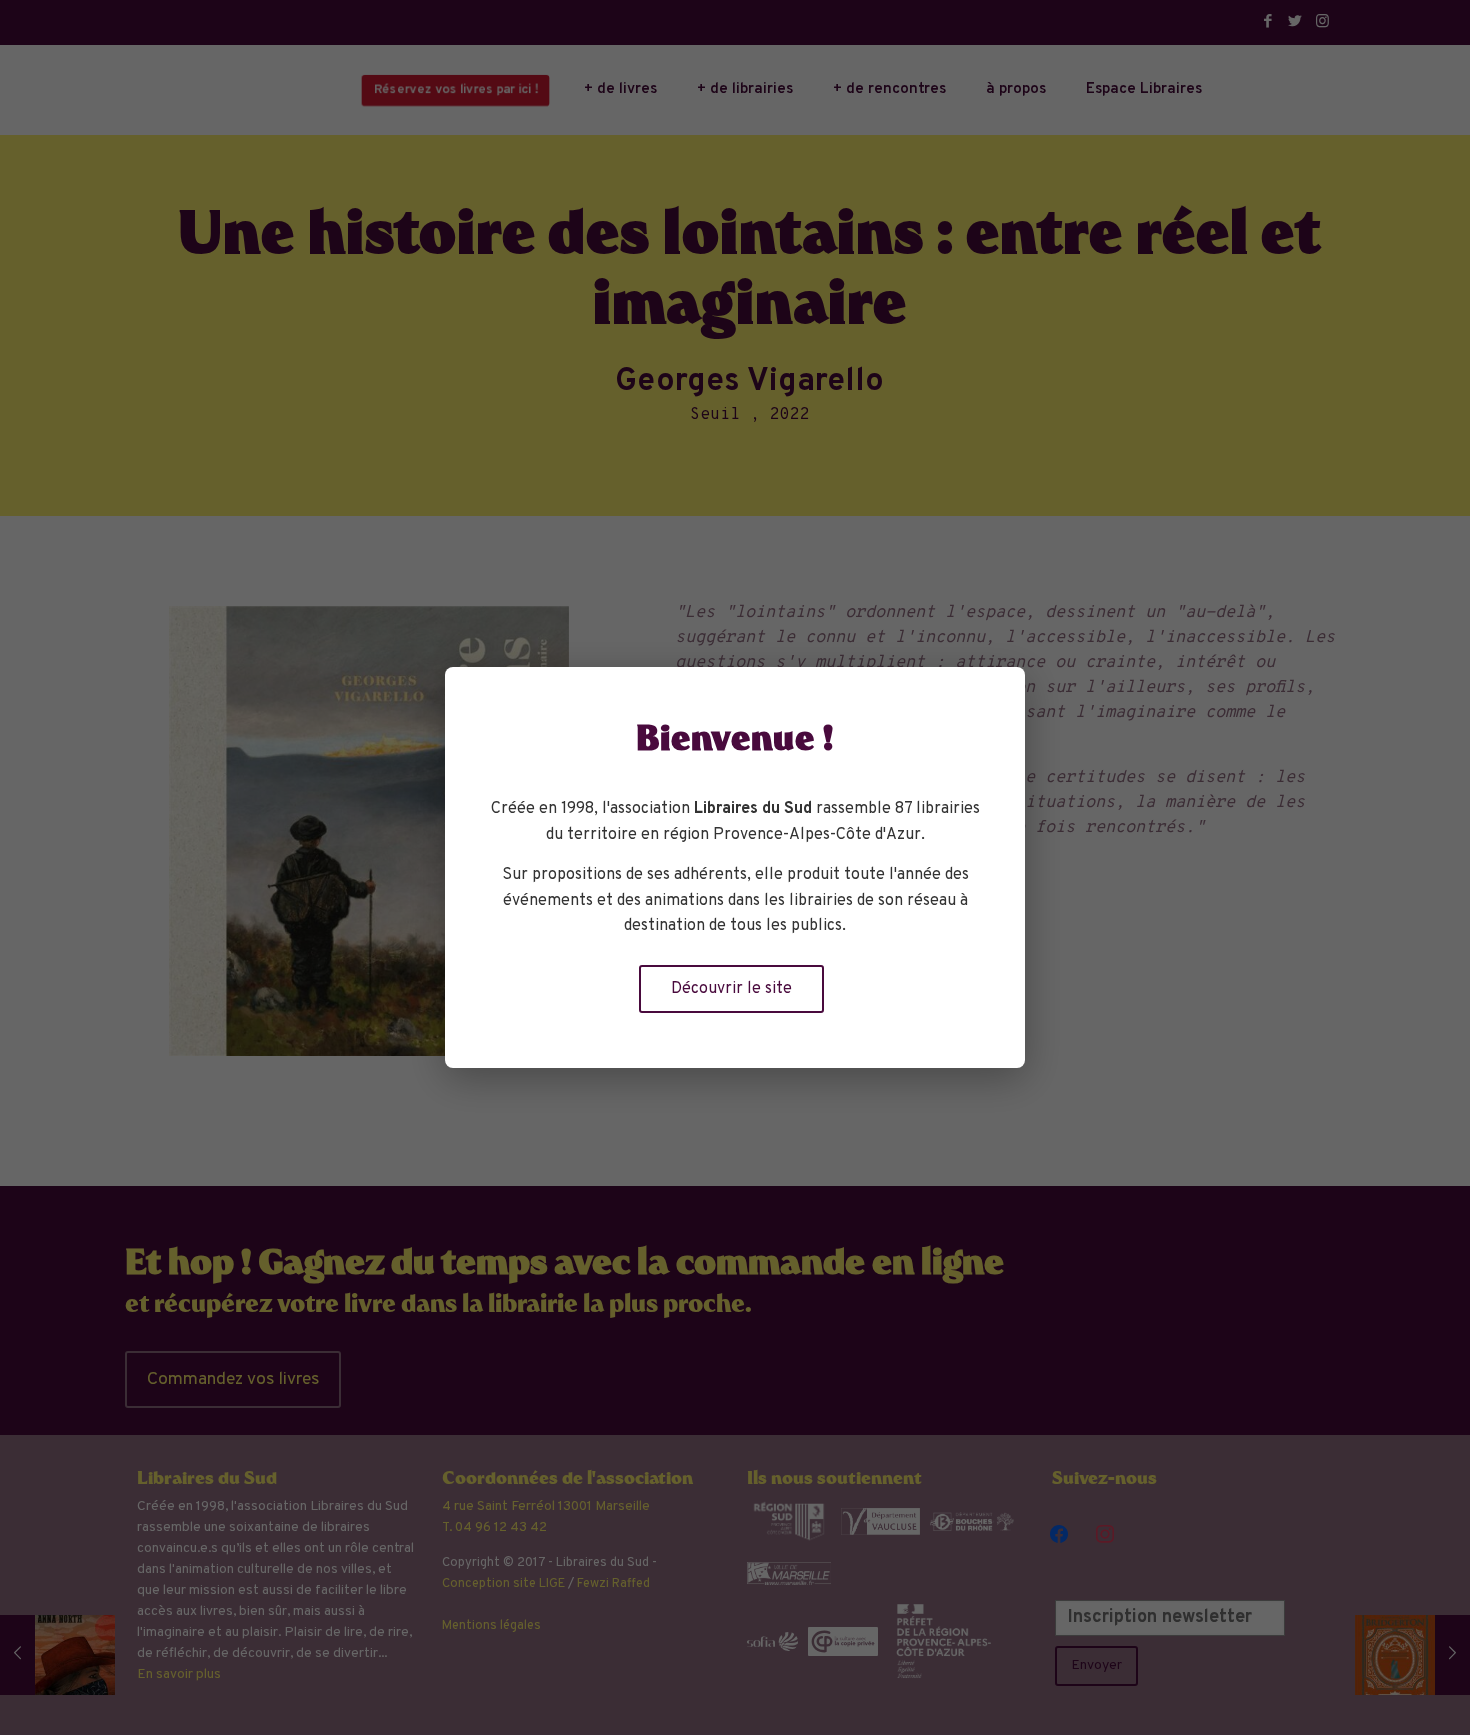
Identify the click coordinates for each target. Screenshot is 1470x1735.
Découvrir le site (731, 989)
